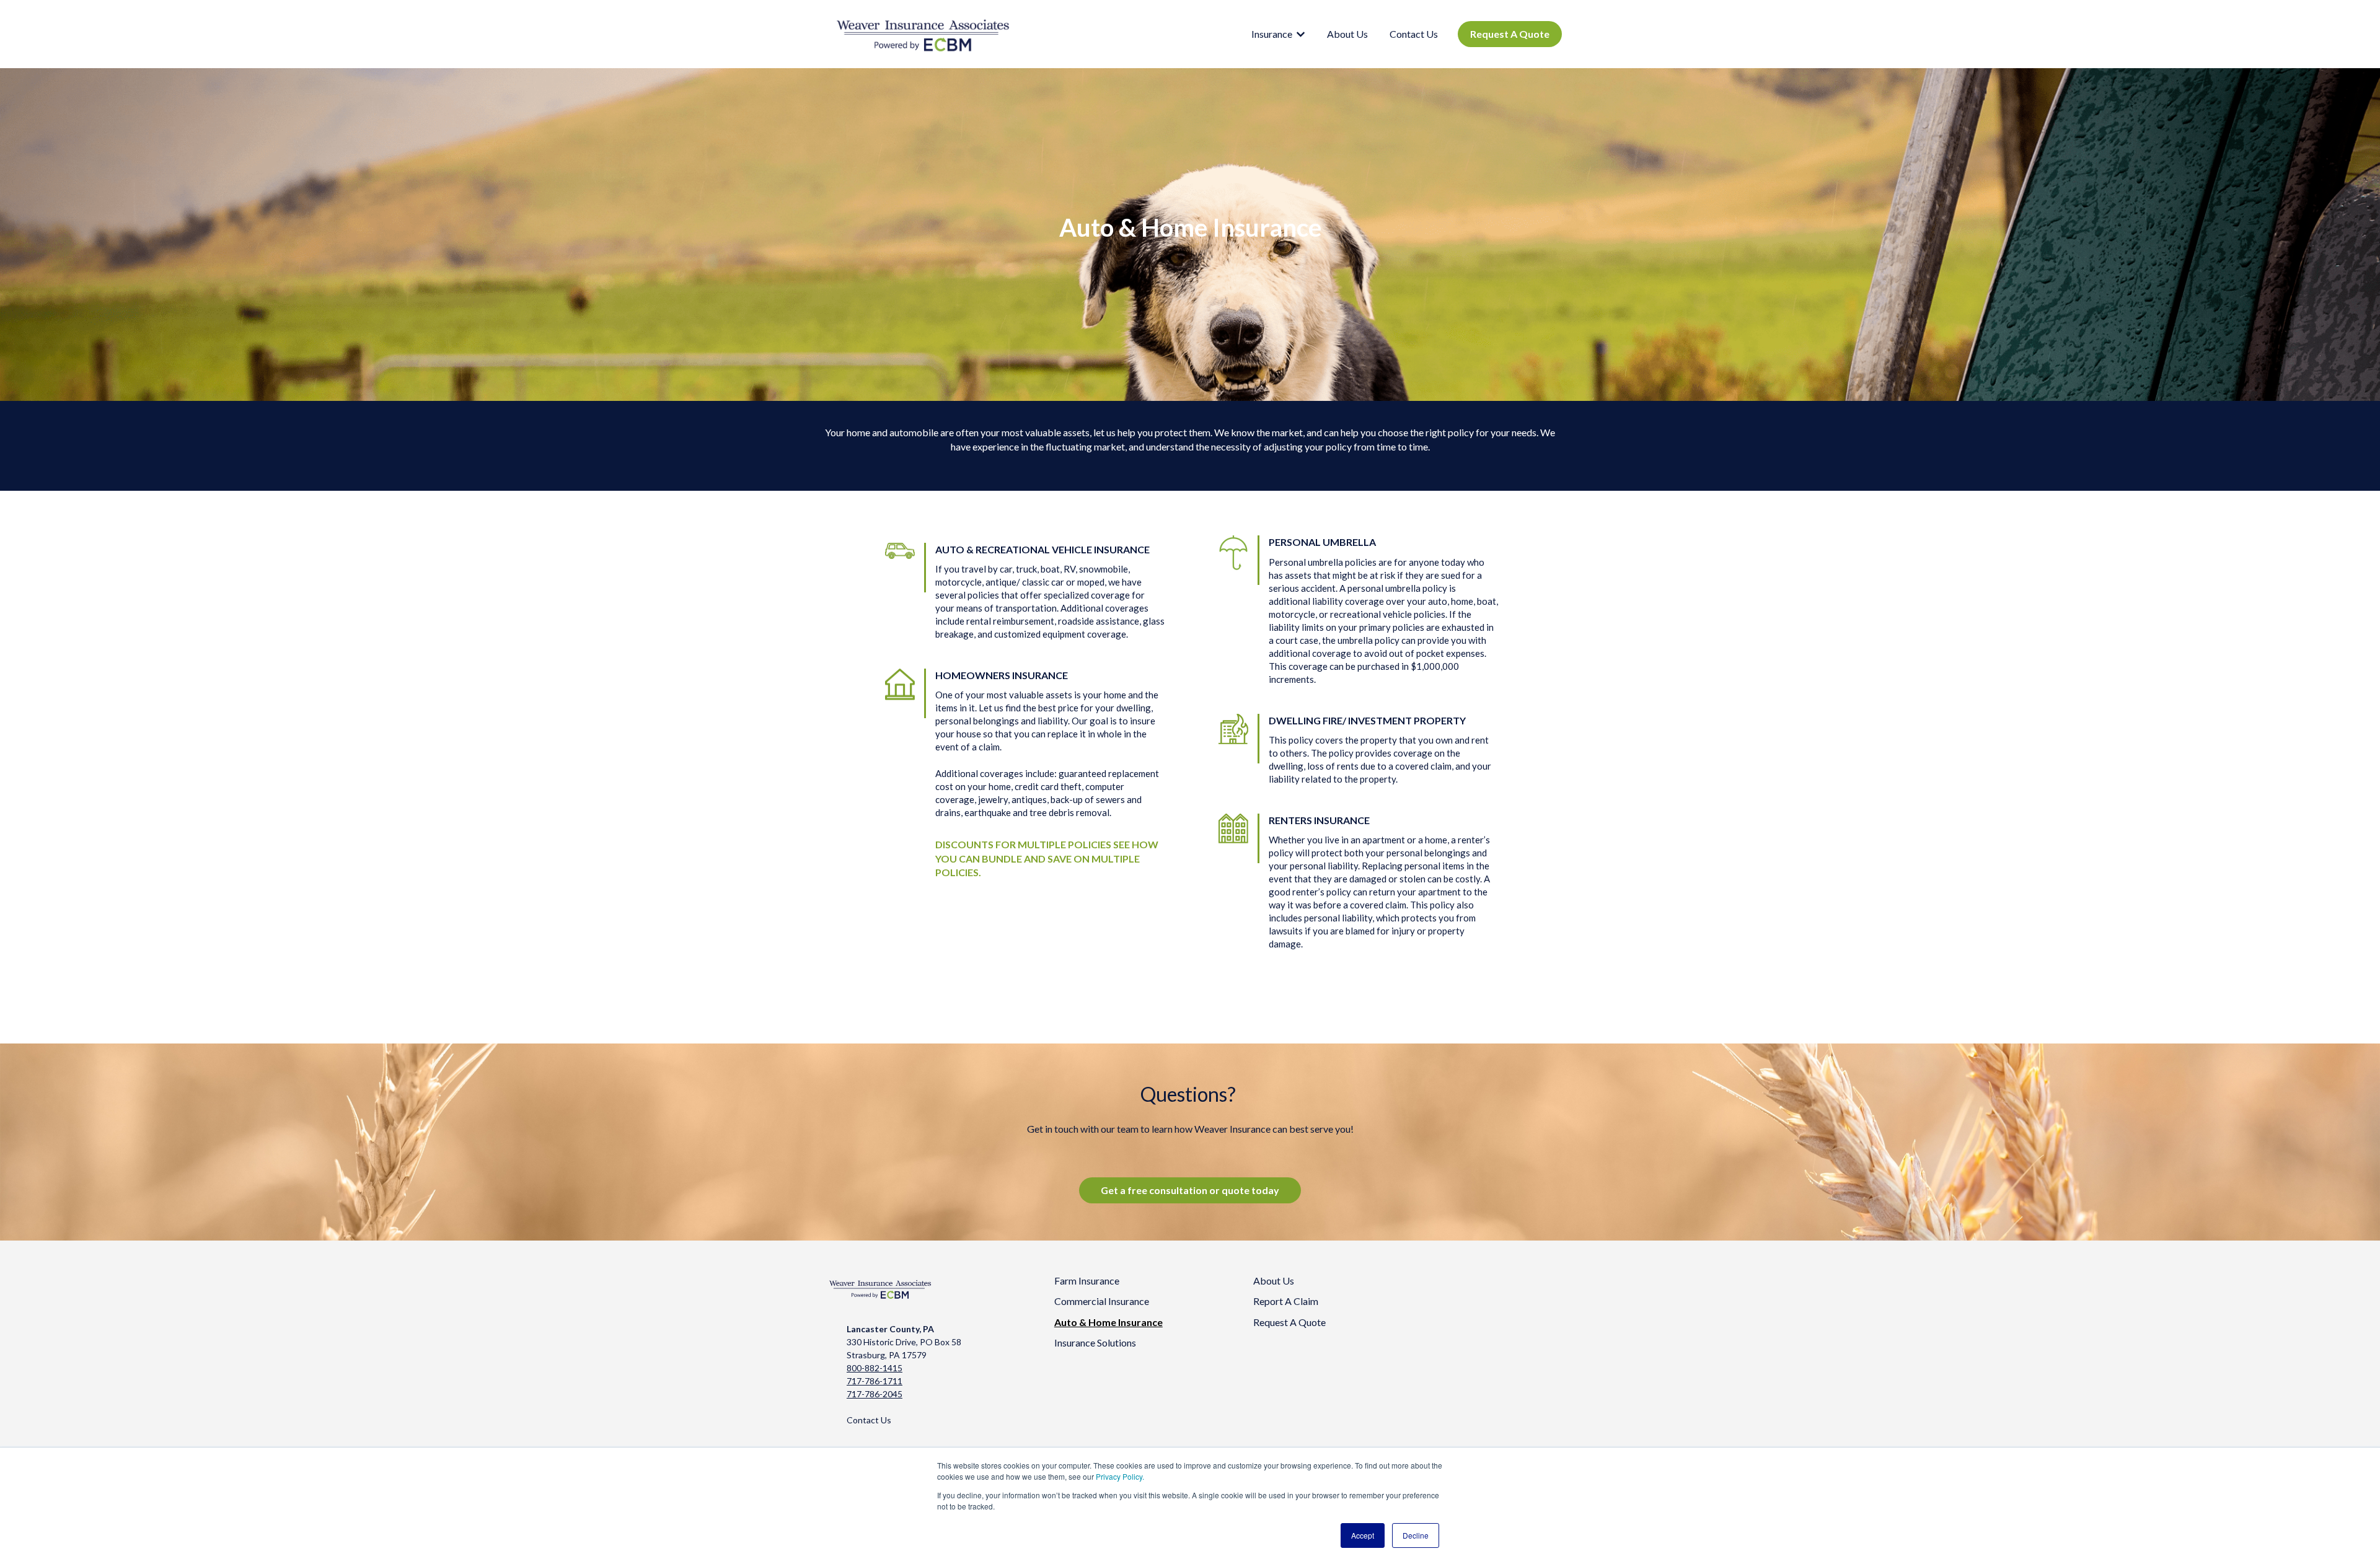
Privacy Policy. (1120, 1476)
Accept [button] (1363, 1535)
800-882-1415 (875, 1368)
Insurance (1272, 34)
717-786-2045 (875, 1394)
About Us (1347, 34)
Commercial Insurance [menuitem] (1102, 1301)
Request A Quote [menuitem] (1289, 1322)
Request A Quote (1510, 34)
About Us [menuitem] (1274, 1281)
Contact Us (1414, 34)
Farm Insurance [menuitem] (1087, 1281)
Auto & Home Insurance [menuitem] (1108, 1322)
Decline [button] (1416, 1535)
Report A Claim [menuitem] (1286, 1301)
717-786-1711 (875, 1381)
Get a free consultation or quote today (1190, 1190)
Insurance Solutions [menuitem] (1095, 1342)
